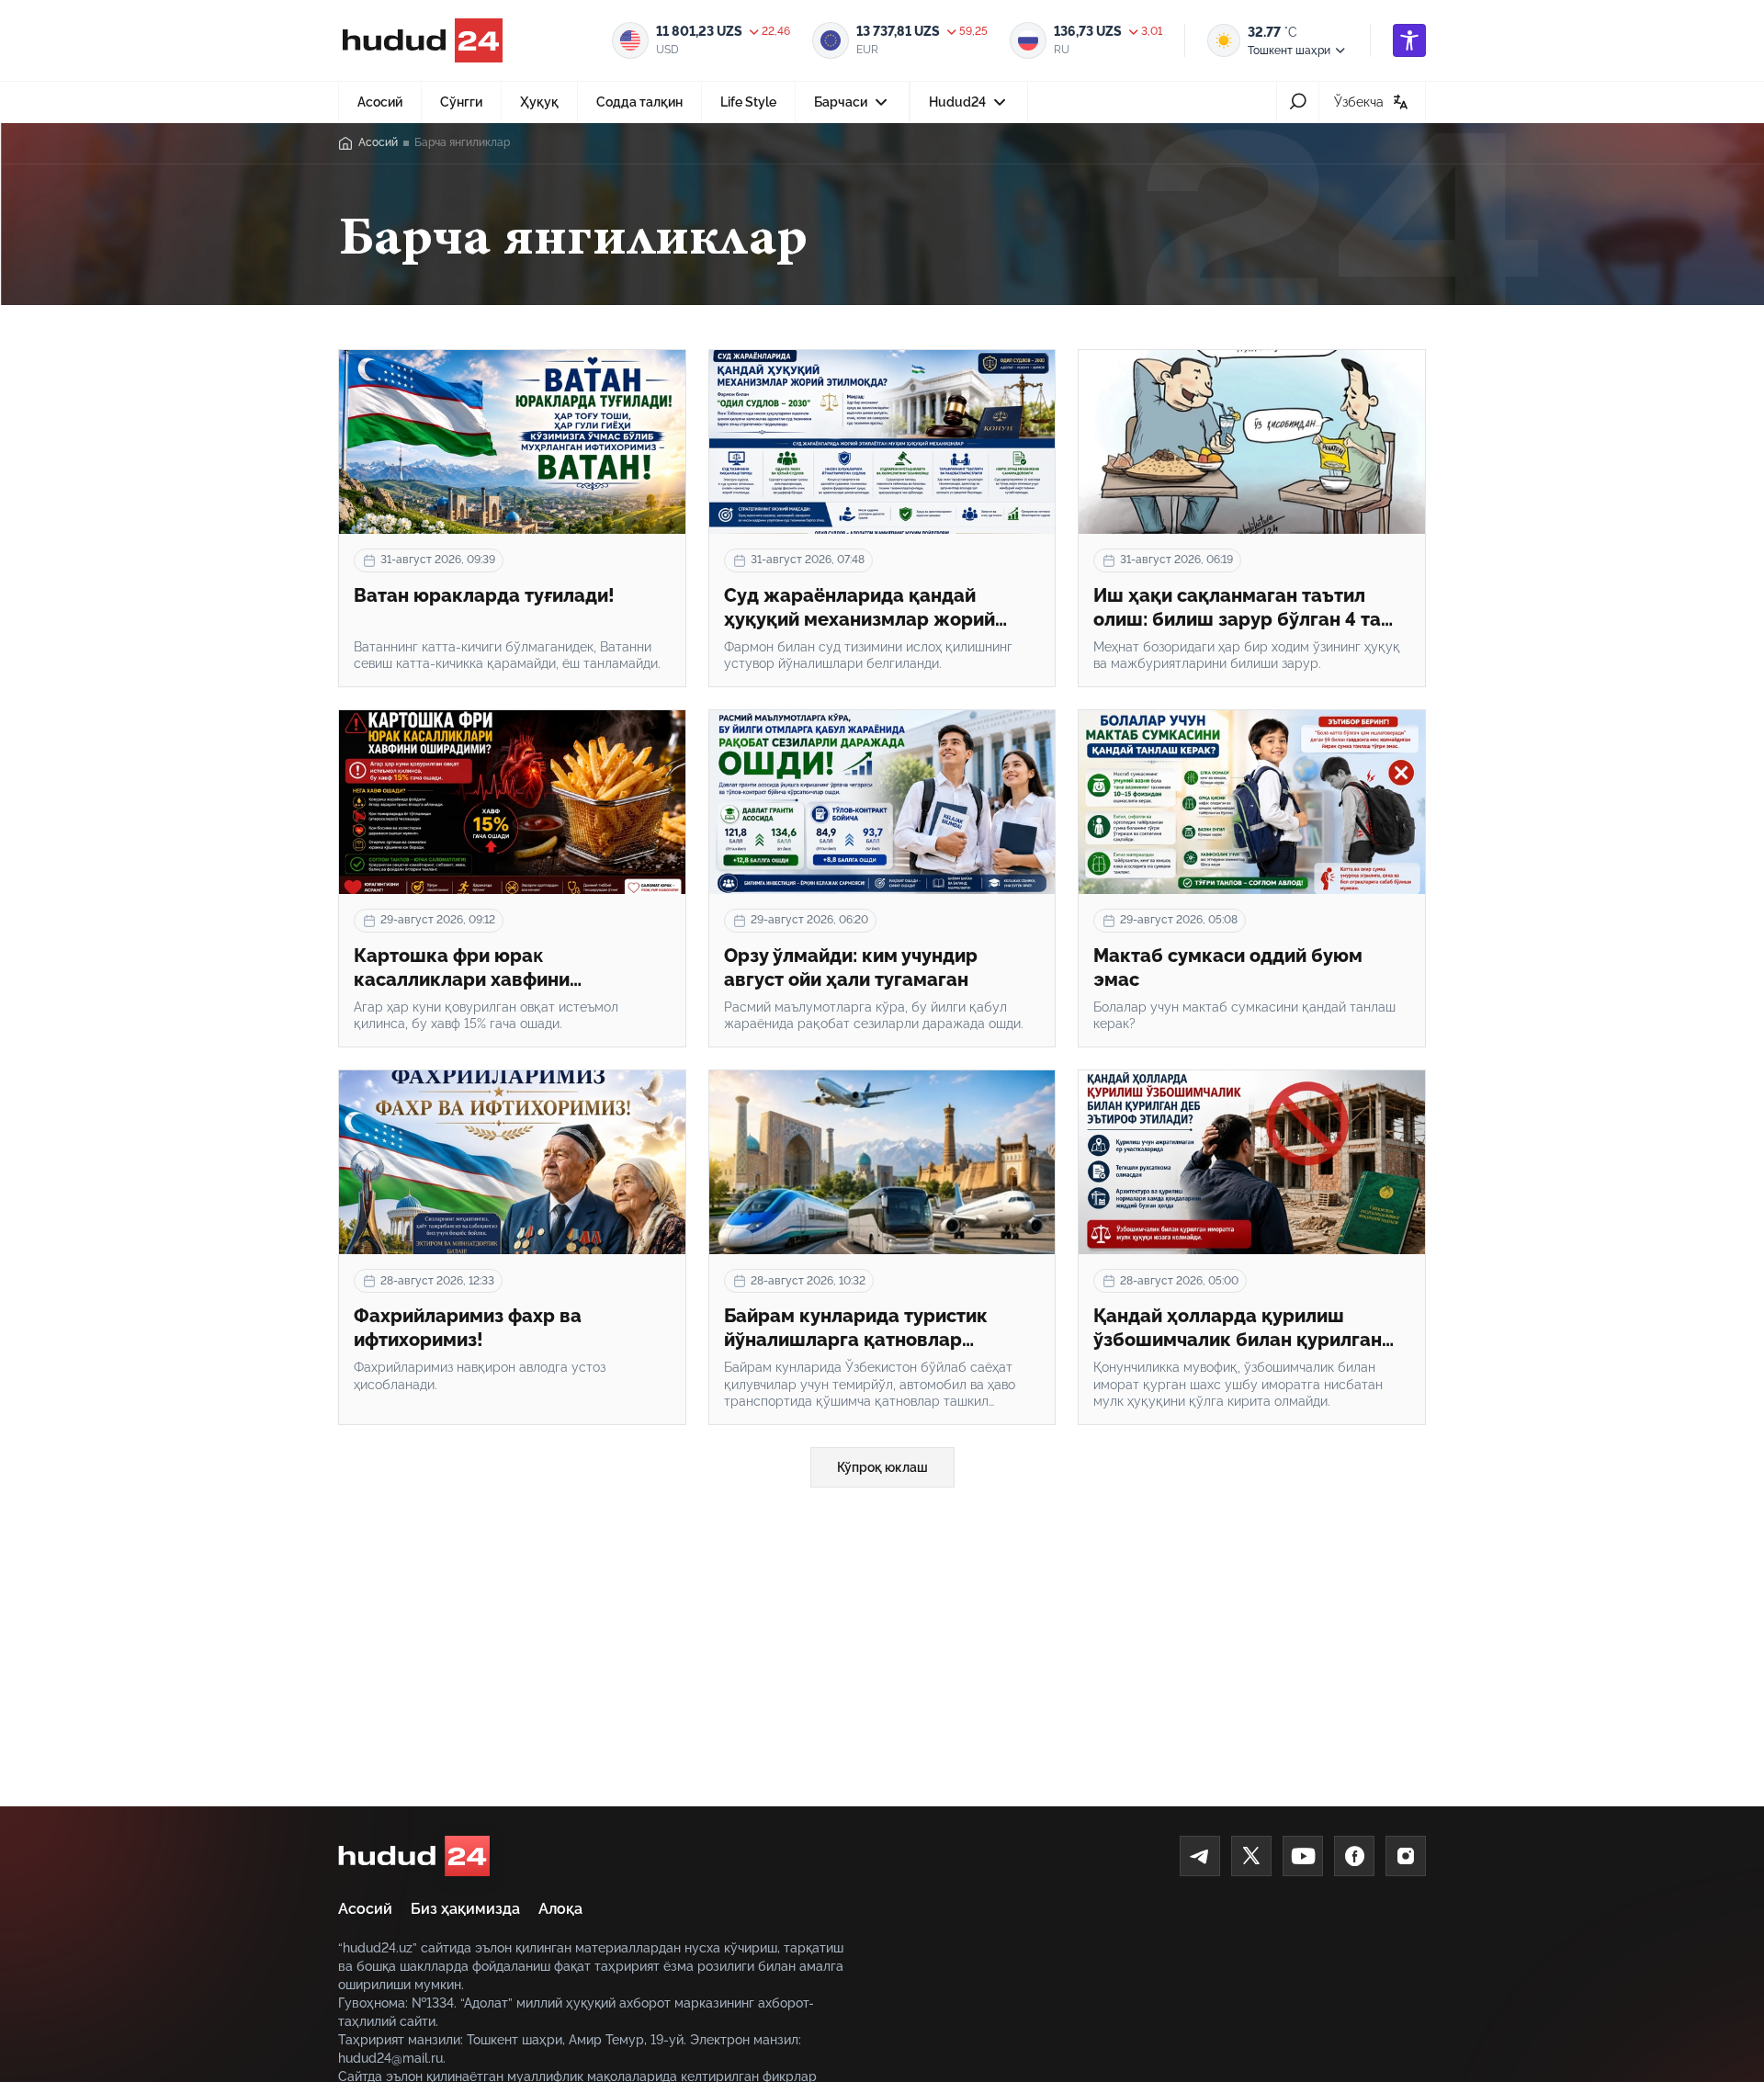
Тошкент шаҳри (1289, 51)
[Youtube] (1303, 1856)
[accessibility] (1409, 40)
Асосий (380, 102)
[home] (414, 1856)
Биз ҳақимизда (465, 1909)
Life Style (748, 102)
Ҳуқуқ (539, 102)
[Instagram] (1406, 1856)
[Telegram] (1200, 1856)
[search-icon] (1298, 102)
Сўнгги (461, 102)
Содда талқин (639, 102)
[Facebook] (1354, 1856)
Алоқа (560, 1909)
